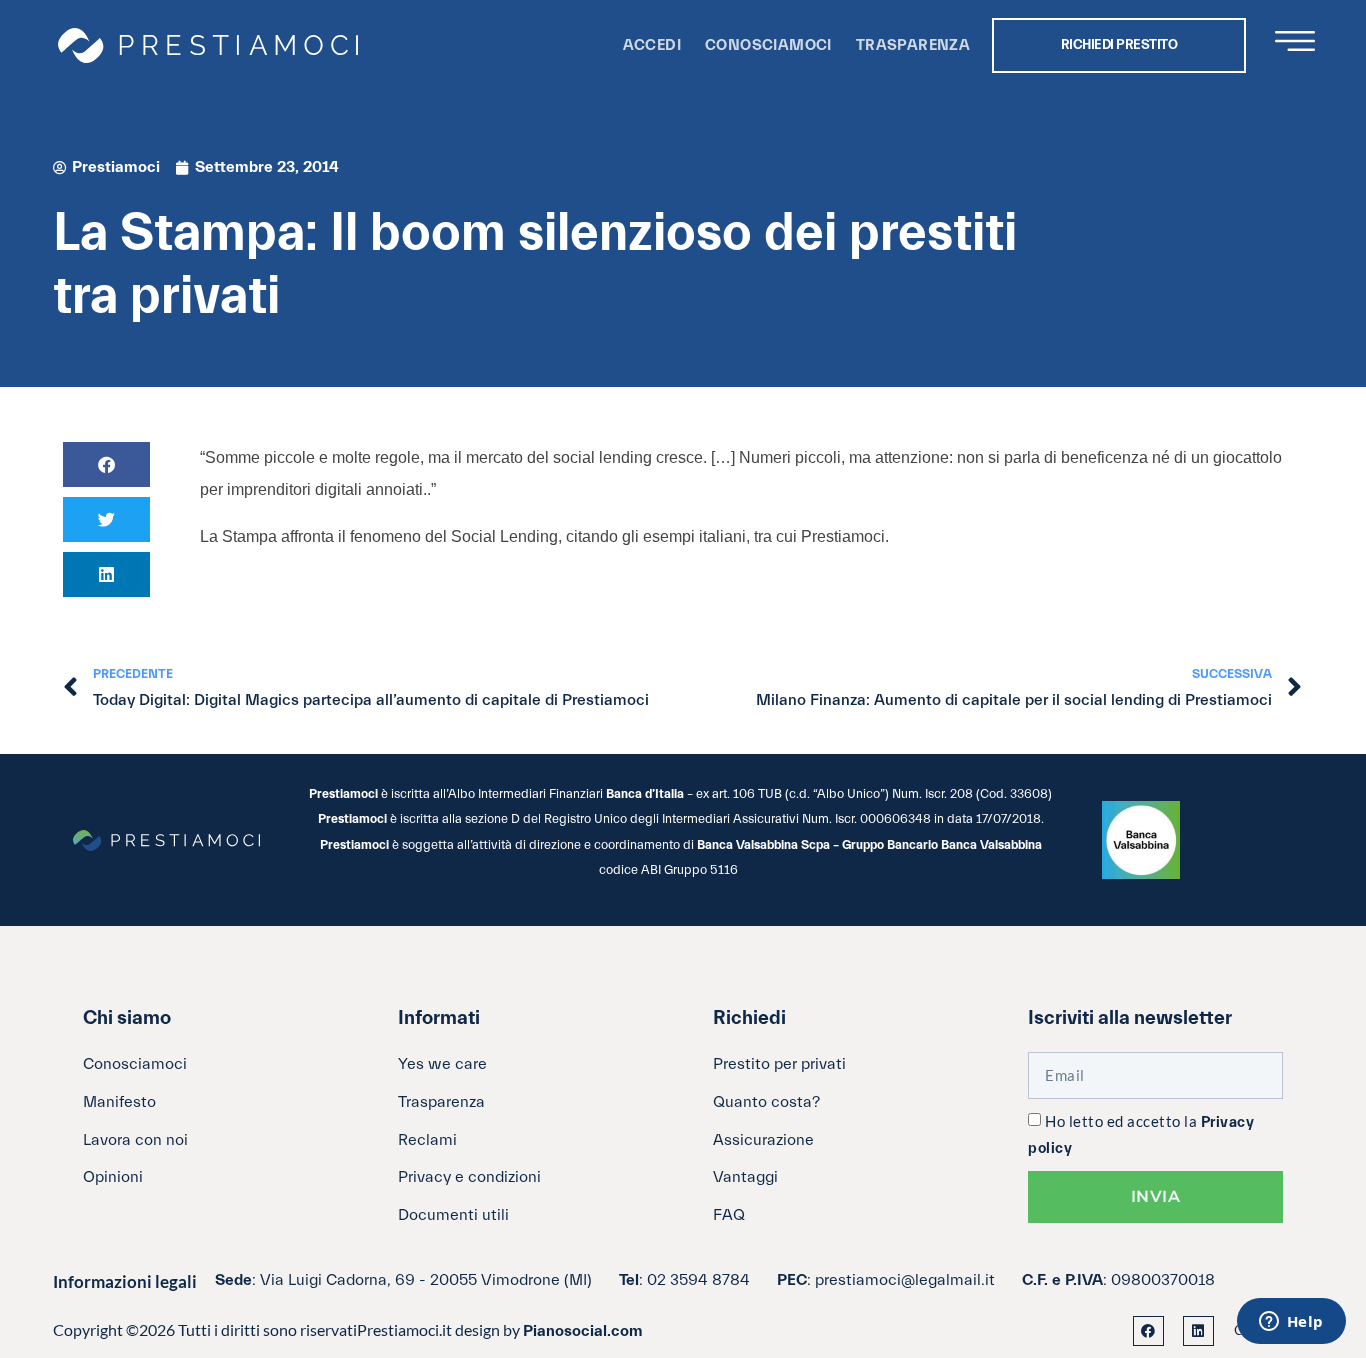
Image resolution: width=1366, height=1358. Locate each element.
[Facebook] (1148, 1331)
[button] (106, 464)
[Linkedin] (1198, 1331)
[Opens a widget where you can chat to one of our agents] (1291, 1323)
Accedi (652, 45)
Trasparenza (913, 45)
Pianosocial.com (583, 1331)
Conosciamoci (768, 45)
